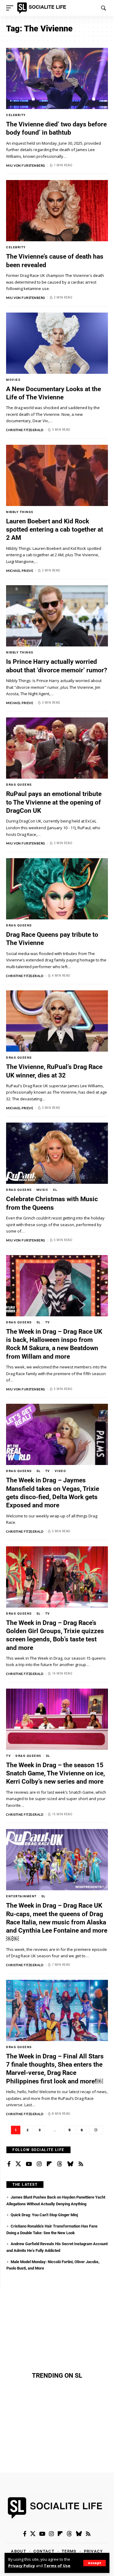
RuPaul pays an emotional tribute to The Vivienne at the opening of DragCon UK (54, 802)
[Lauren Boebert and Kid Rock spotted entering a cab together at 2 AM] (57, 475)
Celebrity (16, 115)
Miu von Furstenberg (26, 165)
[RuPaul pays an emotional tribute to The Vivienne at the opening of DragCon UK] (57, 748)
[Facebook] (9, 2164)
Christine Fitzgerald (25, 430)
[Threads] (60, 2164)
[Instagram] (39, 2164)
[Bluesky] (70, 2164)
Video (60, 1471)
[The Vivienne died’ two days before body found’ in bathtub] (57, 78)
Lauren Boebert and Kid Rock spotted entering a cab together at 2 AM (55, 530)
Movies (13, 380)
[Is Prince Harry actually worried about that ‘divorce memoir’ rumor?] (57, 616)
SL (55, 1190)
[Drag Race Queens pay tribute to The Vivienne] (57, 889)
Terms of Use (57, 2566)
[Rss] (81, 2164)
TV (48, 1322)
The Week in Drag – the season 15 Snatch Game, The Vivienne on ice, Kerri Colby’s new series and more (55, 1773)
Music (43, 1190)
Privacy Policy (22, 2566)
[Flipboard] (49, 2164)
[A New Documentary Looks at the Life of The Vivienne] (57, 343)
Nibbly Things (20, 512)
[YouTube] (29, 2164)
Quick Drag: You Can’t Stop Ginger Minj (44, 2215)
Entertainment (21, 1896)
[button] (95, 2563)
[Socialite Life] (43, 8)
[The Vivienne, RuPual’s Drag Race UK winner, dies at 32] (57, 1021)
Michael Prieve (20, 571)
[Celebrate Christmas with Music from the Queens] (57, 1153)
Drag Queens (19, 785)
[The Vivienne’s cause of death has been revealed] (57, 211)
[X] (18, 2164)
